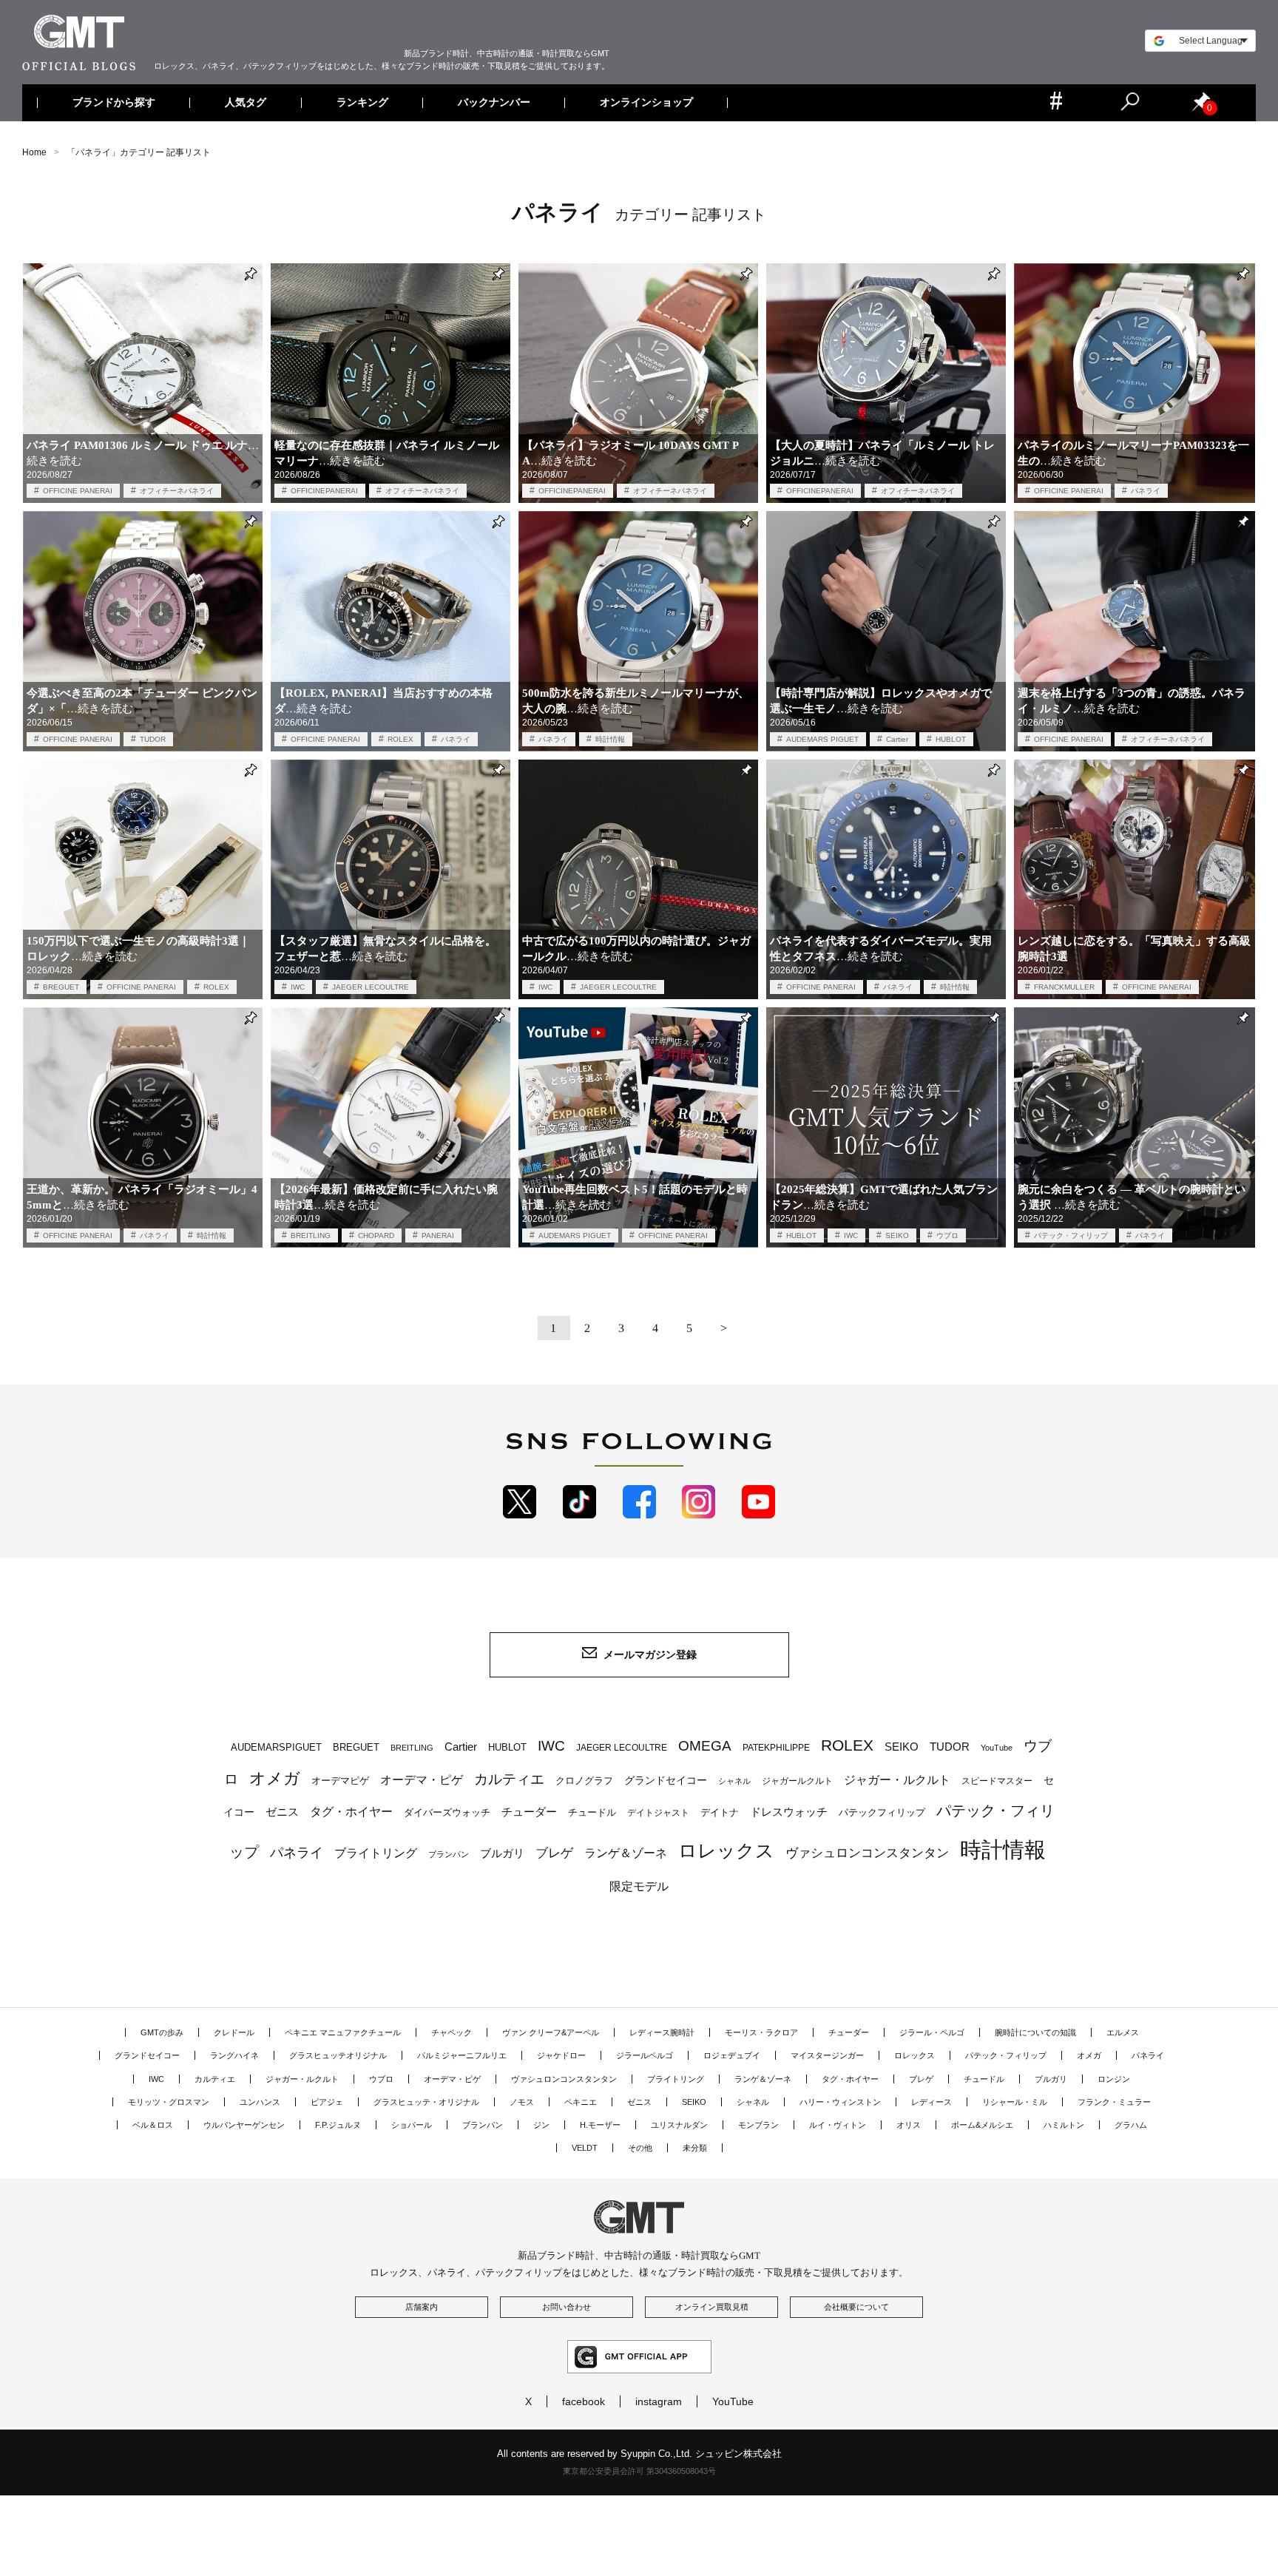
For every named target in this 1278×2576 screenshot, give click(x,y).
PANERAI (438, 1235)
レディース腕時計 (662, 2032)
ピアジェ (327, 2102)
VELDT (585, 2148)
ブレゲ (554, 1853)
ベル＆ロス (153, 2125)
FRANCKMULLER (1064, 987)
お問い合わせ (567, 2307)
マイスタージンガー (827, 2055)
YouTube (997, 1748)
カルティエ (509, 1779)
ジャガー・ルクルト (897, 1779)
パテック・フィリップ (1071, 1235)
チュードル (592, 1812)
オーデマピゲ (340, 1781)
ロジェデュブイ (732, 2055)
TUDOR (153, 739)
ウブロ (947, 1235)
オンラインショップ (646, 103)
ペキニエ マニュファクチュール (343, 2032)
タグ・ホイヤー (351, 1812)
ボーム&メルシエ (982, 2125)
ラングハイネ (234, 2055)
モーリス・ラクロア (761, 2032)
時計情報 (610, 739)
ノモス (522, 2102)
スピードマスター (997, 1781)
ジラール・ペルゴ (932, 2032)
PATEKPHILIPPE (776, 1748)
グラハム (1131, 2125)
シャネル (734, 1781)
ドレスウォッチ (789, 1812)
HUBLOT (951, 739)
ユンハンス (260, 2102)
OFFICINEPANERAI (324, 491)
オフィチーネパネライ (177, 491)
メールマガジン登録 (650, 1654)
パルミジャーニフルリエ (462, 2055)
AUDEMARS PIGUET (822, 739)
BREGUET (61, 987)
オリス (909, 2125)
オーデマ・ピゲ (422, 1779)
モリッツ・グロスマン (169, 2102)
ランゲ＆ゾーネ (626, 1853)
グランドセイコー (666, 1780)
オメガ (275, 1778)
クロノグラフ (584, 1781)
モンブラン (758, 2125)
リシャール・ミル (1015, 2102)
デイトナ (720, 1812)
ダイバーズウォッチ (447, 1812)
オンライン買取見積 (712, 2307)
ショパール (412, 2125)
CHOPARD (376, 1235)
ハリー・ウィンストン (840, 2102)
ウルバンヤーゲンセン (244, 2125)
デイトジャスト (658, 1813)
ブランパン (449, 1854)
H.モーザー (600, 2125)
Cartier (897, 739)
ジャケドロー (561, 2055)
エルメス (1123, 2032)
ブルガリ (502, 1853)
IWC (298, 987)
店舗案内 (422, 2307)
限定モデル (639, 1886)
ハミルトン (1064, 2125)
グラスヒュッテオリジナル (338, 2055)
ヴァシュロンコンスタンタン (867, 1853)
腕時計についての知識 (1035, 2032)
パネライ (1146, 491)
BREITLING (311, 1235)
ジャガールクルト (797, 1781)
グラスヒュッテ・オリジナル (426, 2102)
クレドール (234, 2032)
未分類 (695, 2148)
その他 (640, 2148)
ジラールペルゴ (645, 2055)
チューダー (529, 1812)
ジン (541, 2125)
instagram (659, 2401)
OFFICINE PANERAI (78, 491)
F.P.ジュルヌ (338, 2125)
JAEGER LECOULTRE (371, 987)
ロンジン (1114, 2079)
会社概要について (856, 2307)
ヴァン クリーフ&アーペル (551, 2032)
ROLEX (400, 739)
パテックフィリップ (882, 1812)
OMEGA (705, 1746)
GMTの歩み (162, 2032)
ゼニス (282, 1812)
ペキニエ (581, 2102)
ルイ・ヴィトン (838, 2125)
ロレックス (726, 1850)
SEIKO (897, 1235)
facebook (584, 2401)
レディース (932, 2102)
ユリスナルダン (679, 2125)
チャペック (452, 2032)
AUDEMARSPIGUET (276, 1748)
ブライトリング (376, 1853)
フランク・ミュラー (1114, 2102)
